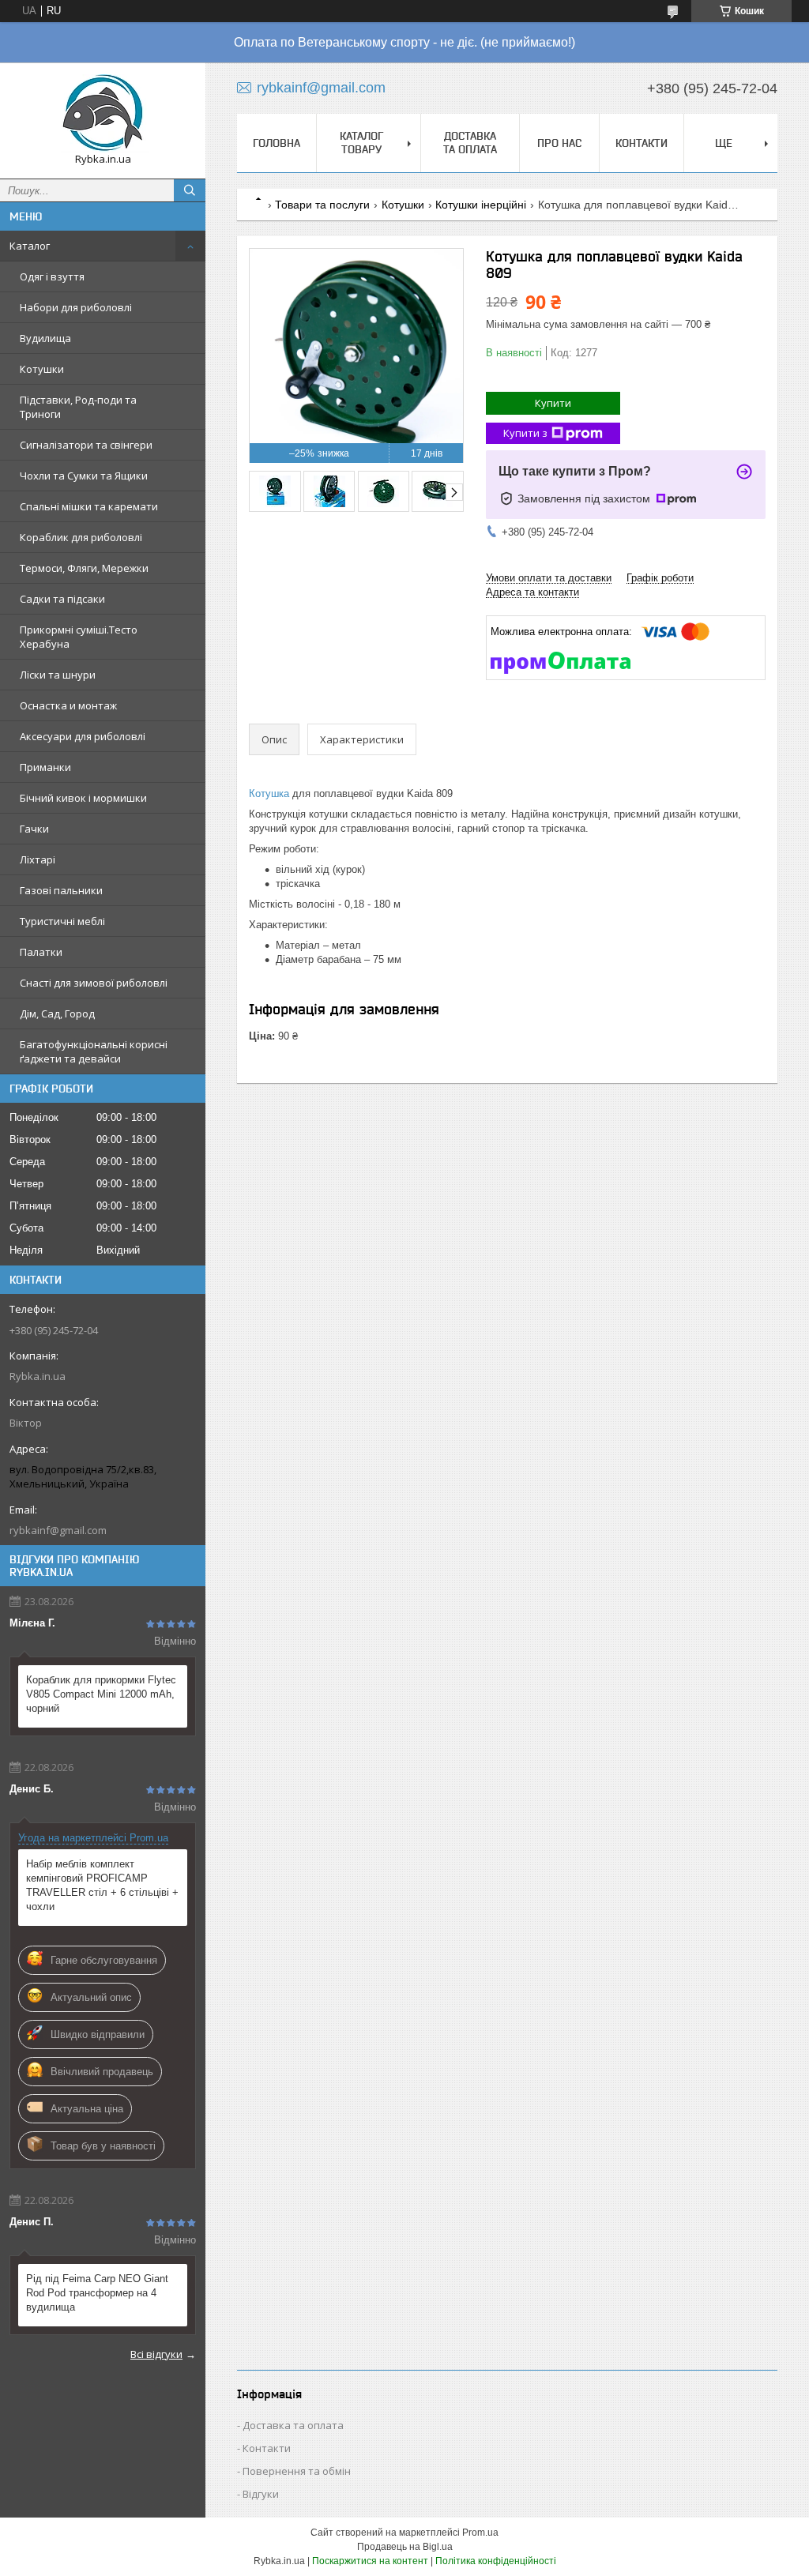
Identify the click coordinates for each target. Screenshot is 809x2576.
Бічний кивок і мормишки (83, 798)
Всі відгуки (156, 2354)
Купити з (525, 433)
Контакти (642, 143)
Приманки (45, 767)
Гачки (34, 829)
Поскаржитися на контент (370, 2561)
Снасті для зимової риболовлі (94, 983)
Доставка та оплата (470, 143)
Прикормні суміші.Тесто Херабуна (79, 637)
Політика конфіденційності (496, 2561)
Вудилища (45, 338)
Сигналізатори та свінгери (86, 445)
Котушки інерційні (481, 205)
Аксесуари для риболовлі (83, 736)
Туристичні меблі (62, 921)
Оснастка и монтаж (68, 705)
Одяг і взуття (52, 276)
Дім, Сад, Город (57, 1013)
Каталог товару (361, 143)
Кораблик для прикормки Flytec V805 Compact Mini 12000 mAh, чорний (101, 1694)
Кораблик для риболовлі (81, 537)
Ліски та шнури (58, 675)
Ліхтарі (38, 859)
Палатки (41, 952)
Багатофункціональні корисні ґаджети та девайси (94, 1051)
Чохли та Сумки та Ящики (84, 476)
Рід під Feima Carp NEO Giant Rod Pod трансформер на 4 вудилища (97, 2293)
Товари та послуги (322, 205)
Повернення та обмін (297, 2471)
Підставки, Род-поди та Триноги (78, 407)
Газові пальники (61, 890)
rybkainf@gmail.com (58, 1530)
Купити (553, 403)
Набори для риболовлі (76, 307)
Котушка (269, 793)
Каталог (30, 246)
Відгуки (261, 2494)
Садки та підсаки (62, 599)
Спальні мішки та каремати (89, 506)
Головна (277, 143)
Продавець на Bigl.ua (405, 2547)
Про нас (559, 143)
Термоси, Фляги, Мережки (84, 568)
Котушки (42, 369)
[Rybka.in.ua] (103, 113)
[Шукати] (190, 190)
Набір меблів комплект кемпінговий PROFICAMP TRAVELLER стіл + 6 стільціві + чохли (102, 1885)
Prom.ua (480, 2533)
